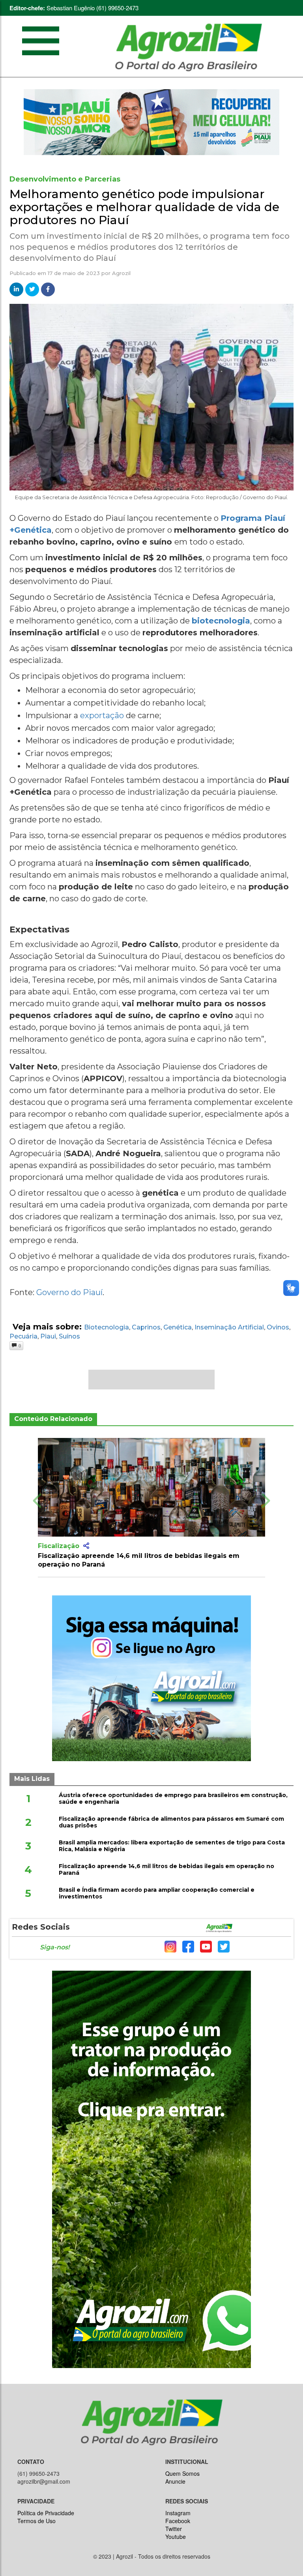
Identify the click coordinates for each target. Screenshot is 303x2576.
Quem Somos (182, 2473)
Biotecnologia (107, 1327)
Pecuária (23, 1336)
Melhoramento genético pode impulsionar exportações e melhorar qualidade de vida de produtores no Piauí (144, 207)
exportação (102, 715)
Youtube (176, 2537)
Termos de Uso (36, 2521)
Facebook (178, 2521)
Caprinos (146, 1327)
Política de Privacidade (46, 2513)
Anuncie (175, 2481)
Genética (178, 1327)
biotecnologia (221, 621)
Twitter (174, 2529)
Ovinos (278, 1327)
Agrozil (121, 273)
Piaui (48, 1336)
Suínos (69, 1336)
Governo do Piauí (69, 1292)
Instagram (178, 2513)
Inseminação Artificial (229, 1327)
